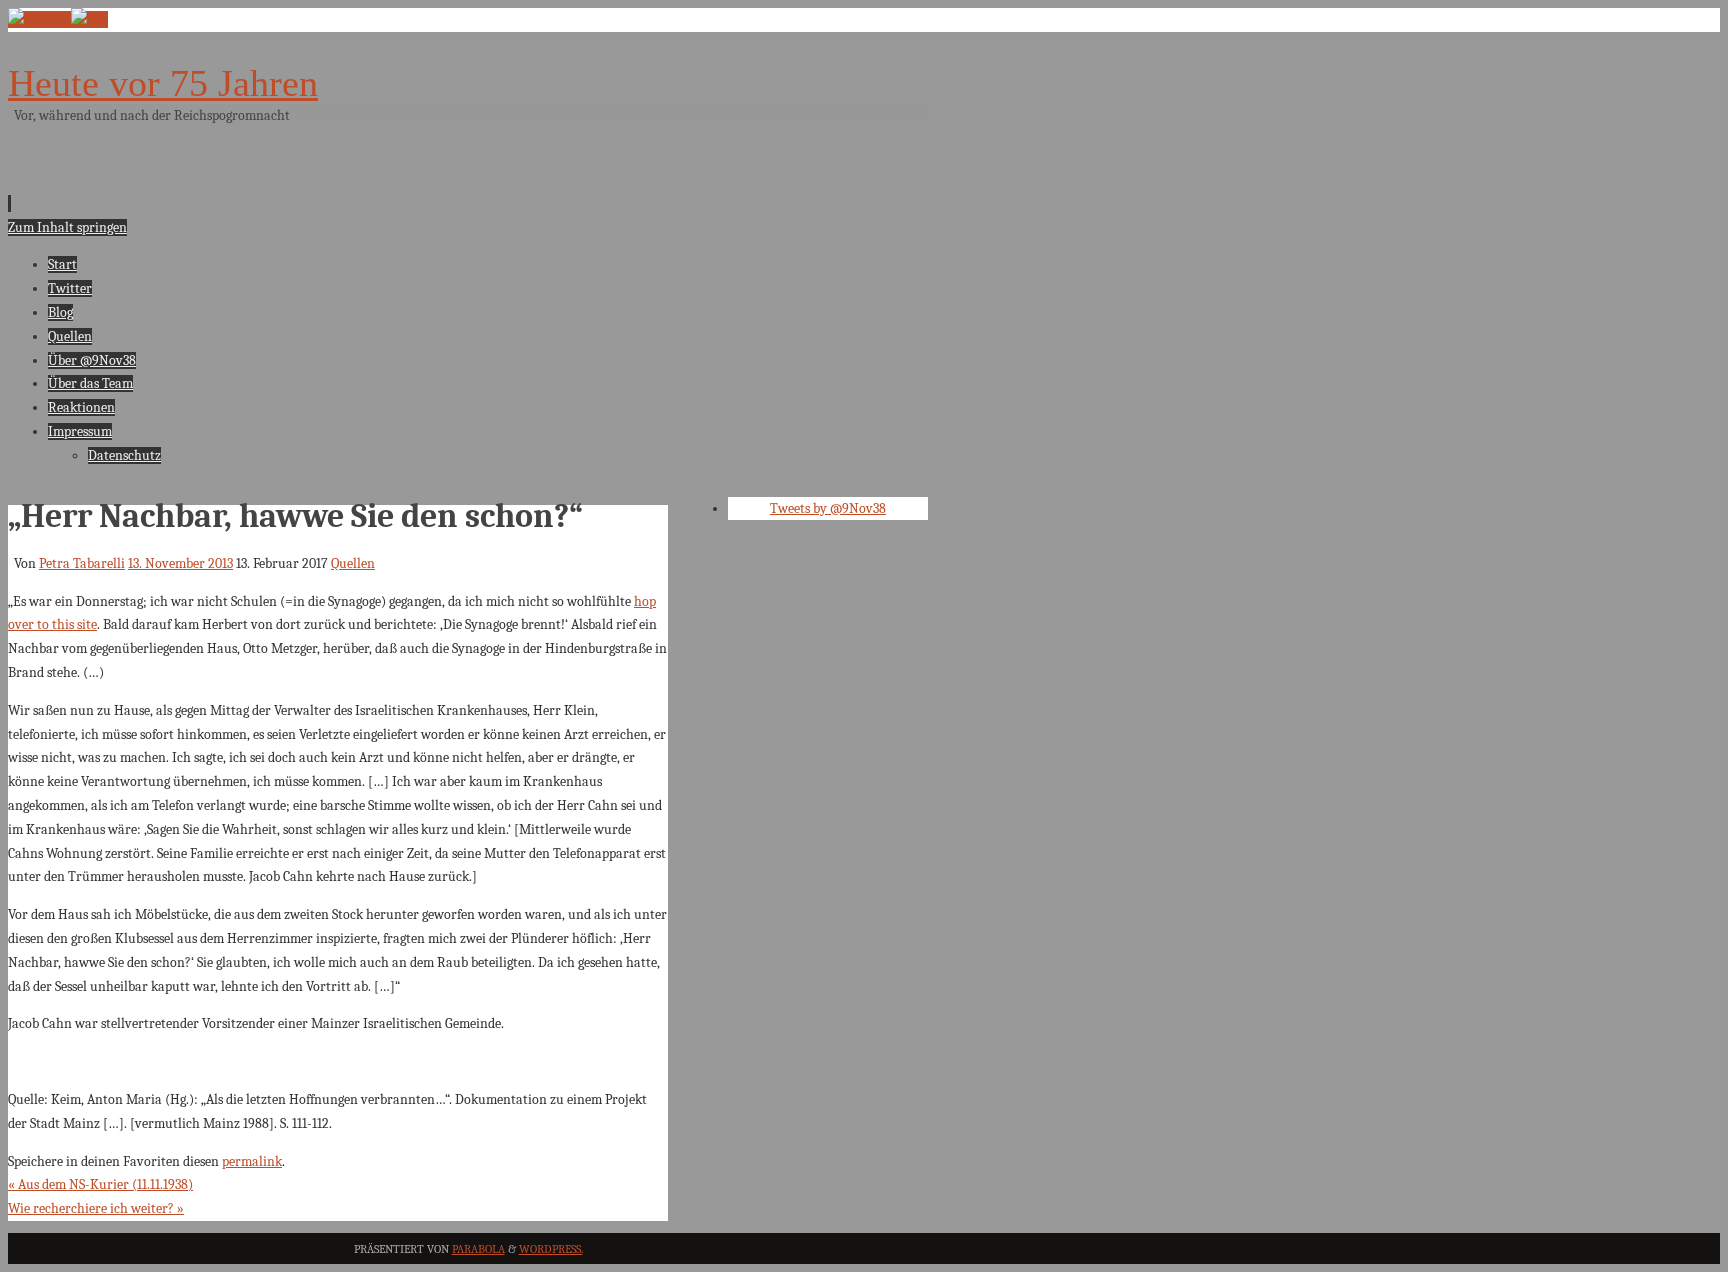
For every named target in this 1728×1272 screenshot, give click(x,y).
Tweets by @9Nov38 (828, 508)
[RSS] (89, 19)
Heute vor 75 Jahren (163, 83)
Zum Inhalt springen (67, 227)
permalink (252, 1161)
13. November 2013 (180, 563)
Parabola (478, 1249)
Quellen (353, 563)
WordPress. (551, 1249)
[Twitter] (39, 19)
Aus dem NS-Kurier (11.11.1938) (100, 1184)
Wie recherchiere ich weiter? (96, 1208)
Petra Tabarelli (82, 563)
